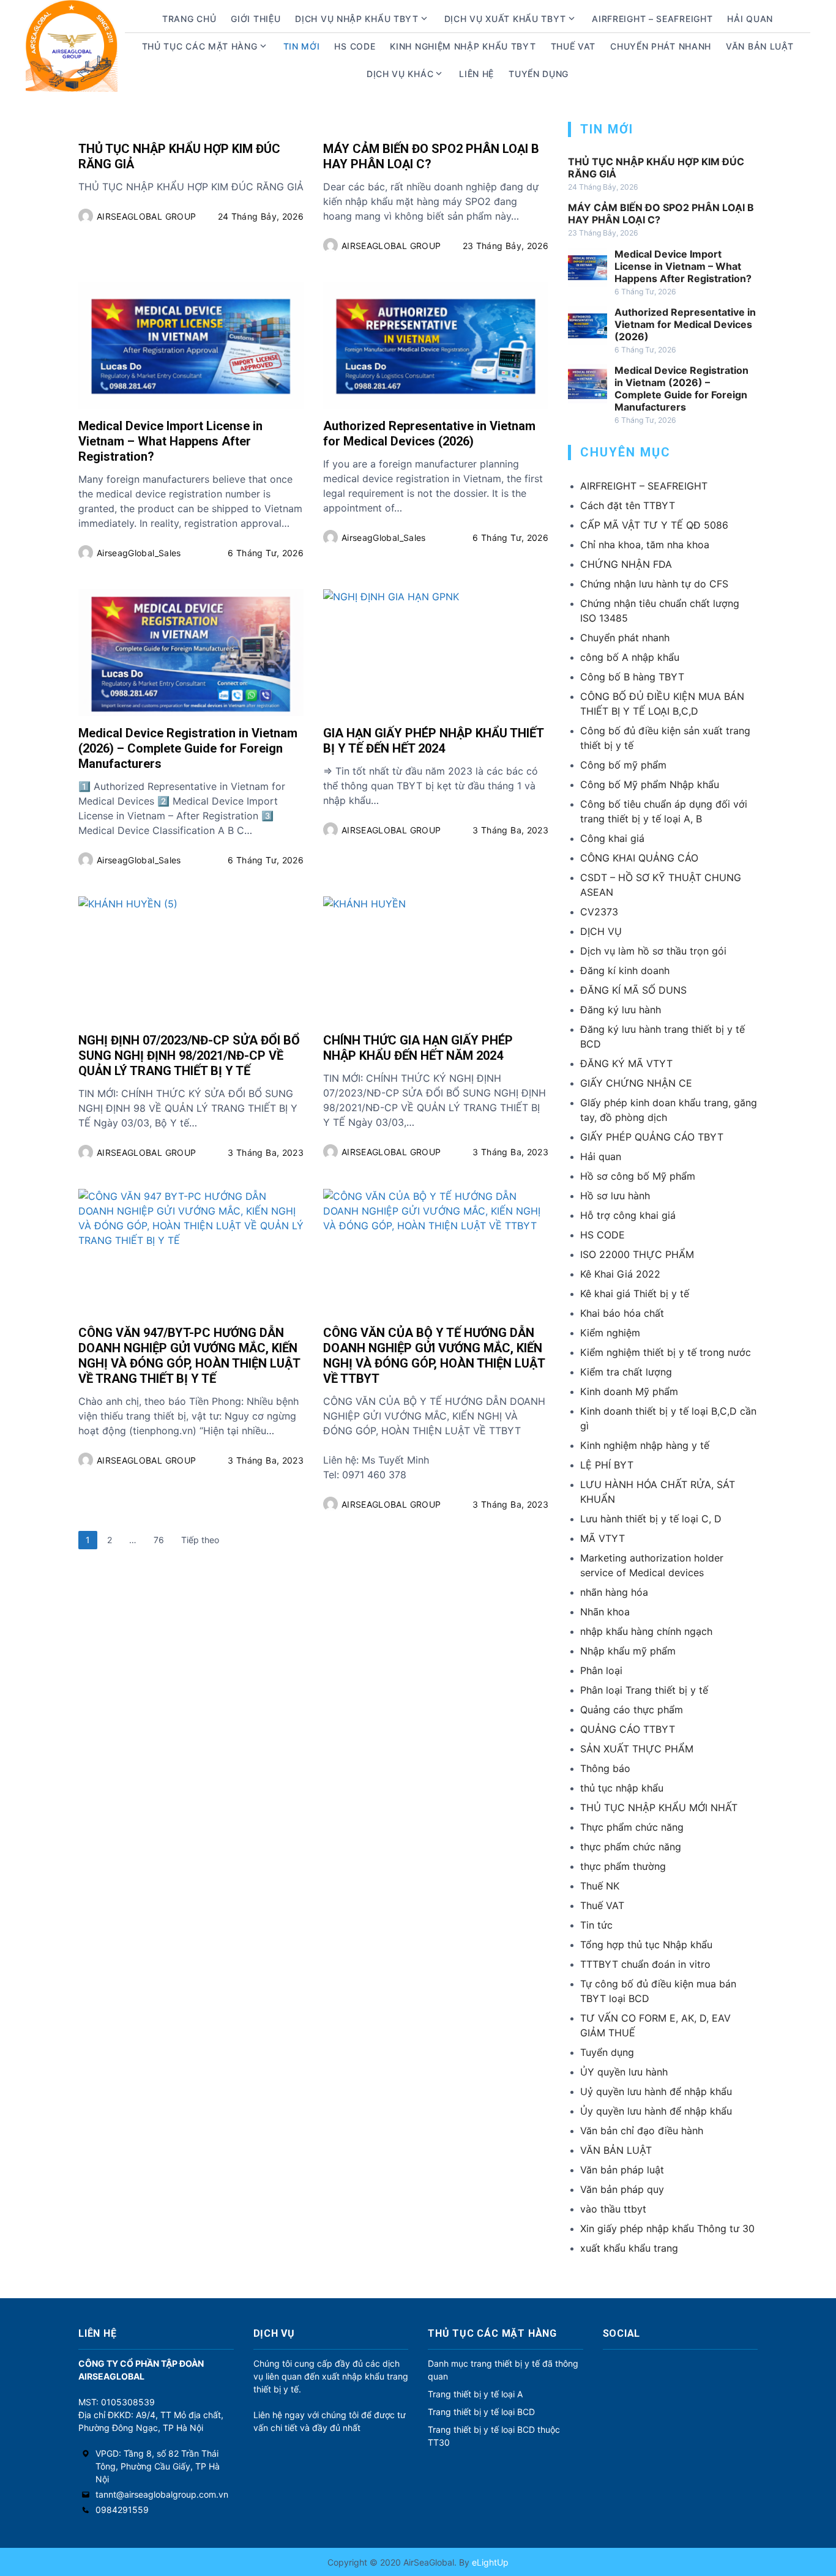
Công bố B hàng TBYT (632, 677)
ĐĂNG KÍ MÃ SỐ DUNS (633, 990)
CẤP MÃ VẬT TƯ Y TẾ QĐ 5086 (654, 525)
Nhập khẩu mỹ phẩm (628, 1651)
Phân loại (601, 1670)
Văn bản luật (759, 46)
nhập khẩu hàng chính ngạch (646, 1631)
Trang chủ (189, 19)
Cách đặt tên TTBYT (628, 505)
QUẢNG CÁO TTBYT (628, 1729)
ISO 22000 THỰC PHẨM (637, 1254)
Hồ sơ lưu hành (615, 1196)
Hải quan (601, 1156)
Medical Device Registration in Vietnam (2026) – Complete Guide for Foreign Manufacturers (188, 748)
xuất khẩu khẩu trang (629, 2248)
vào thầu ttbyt (613, 2209)
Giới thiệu (256, 19)
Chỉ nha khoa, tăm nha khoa (645, 545)
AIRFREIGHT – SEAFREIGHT (652, 19)
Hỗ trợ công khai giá (628, 1215)
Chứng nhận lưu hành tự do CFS (654, 584)
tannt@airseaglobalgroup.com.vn (162, 2494)
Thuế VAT (573, 46)
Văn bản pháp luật (622, 2170)
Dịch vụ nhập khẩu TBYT (356, 19)
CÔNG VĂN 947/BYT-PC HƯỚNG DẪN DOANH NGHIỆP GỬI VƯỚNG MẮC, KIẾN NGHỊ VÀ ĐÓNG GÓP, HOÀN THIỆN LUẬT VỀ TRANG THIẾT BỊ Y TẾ (189, 1356)
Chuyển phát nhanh (661, 46)
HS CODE (355, 46)
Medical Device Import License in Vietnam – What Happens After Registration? (170, 441)
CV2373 (599, 912)
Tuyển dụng (539, 74)
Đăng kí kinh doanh (625, 970)
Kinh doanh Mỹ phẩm (629, 1391)
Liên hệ (476, 74)
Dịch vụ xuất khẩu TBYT (505, 19)
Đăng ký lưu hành (621, 1010)
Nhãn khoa (605, 1612)
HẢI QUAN (750, 19)
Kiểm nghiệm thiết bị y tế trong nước (666, 1352)
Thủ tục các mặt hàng (200, 46)
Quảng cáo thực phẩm (632, 1710)
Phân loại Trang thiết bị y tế (644, 1690)
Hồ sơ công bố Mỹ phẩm (638, 1176)
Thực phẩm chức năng (632, 1827)
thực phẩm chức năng (631, 1847)
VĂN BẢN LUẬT (616, 2150)
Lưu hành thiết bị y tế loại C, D (651, 1519)
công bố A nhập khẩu (630, 657)
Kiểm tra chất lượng (626, 1372)
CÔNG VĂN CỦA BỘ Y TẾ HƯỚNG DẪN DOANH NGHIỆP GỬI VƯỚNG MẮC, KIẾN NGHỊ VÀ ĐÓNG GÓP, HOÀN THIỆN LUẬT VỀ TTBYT (434, 1356)
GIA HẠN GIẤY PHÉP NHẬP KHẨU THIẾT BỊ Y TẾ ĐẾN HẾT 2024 (433, 741)
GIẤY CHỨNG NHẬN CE (636, 1083)
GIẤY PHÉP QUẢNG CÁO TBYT (652, 1137)
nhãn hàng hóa (614, 1592)
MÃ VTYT (603, 1538)
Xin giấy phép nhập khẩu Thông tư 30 (667, 2228)
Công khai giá (612, 838)
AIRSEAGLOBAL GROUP (146, 216)
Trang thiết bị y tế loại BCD (481, 2412)
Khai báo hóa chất (622, 1313)
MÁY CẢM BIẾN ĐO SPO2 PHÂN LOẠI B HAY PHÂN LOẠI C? (431, 156)
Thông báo (605, 1768)
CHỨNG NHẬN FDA (626, 564)
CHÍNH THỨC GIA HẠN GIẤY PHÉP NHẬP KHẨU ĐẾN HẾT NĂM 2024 (418, 1048)
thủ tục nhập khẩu (622, 1788)
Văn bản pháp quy (622, 2189)
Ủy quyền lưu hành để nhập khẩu (656, 2111)
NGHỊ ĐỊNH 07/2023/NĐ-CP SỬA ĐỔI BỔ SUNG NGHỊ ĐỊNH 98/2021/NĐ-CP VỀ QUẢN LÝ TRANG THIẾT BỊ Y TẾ (189, 1055)
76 (159, 1540)
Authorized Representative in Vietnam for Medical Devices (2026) (429, 434)
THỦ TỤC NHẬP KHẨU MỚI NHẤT (659, 1807)
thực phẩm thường (623, 1866)
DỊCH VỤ (601, 931)
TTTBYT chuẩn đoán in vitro (645, 1964)
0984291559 (122, 2510)
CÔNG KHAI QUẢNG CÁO (639, 858)
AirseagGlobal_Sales (139, 553)
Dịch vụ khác (400, 74)
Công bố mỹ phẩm (623, 765)
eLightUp (489, 2562)
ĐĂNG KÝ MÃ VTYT (626, 1063)
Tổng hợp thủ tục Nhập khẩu (646, 1945)
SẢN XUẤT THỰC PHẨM (637, 1749)
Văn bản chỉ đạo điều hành (642, 2131)
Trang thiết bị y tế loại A (475, 2394)
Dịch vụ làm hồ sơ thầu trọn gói (653, 951)
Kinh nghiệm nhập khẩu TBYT (463, 46)
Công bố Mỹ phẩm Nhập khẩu (650, 784)
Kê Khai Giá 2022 (620, 1274)
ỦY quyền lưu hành (624, 2072)
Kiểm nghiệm (610, 1333)
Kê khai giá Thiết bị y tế (635, 1294)
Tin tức (596, 1925)
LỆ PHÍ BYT (607, 1465)
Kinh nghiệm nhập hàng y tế (645, 1445)
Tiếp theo (200, 1540)
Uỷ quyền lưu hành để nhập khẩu (656, 2091)
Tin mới (302, 46)
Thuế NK (600, 1886)
